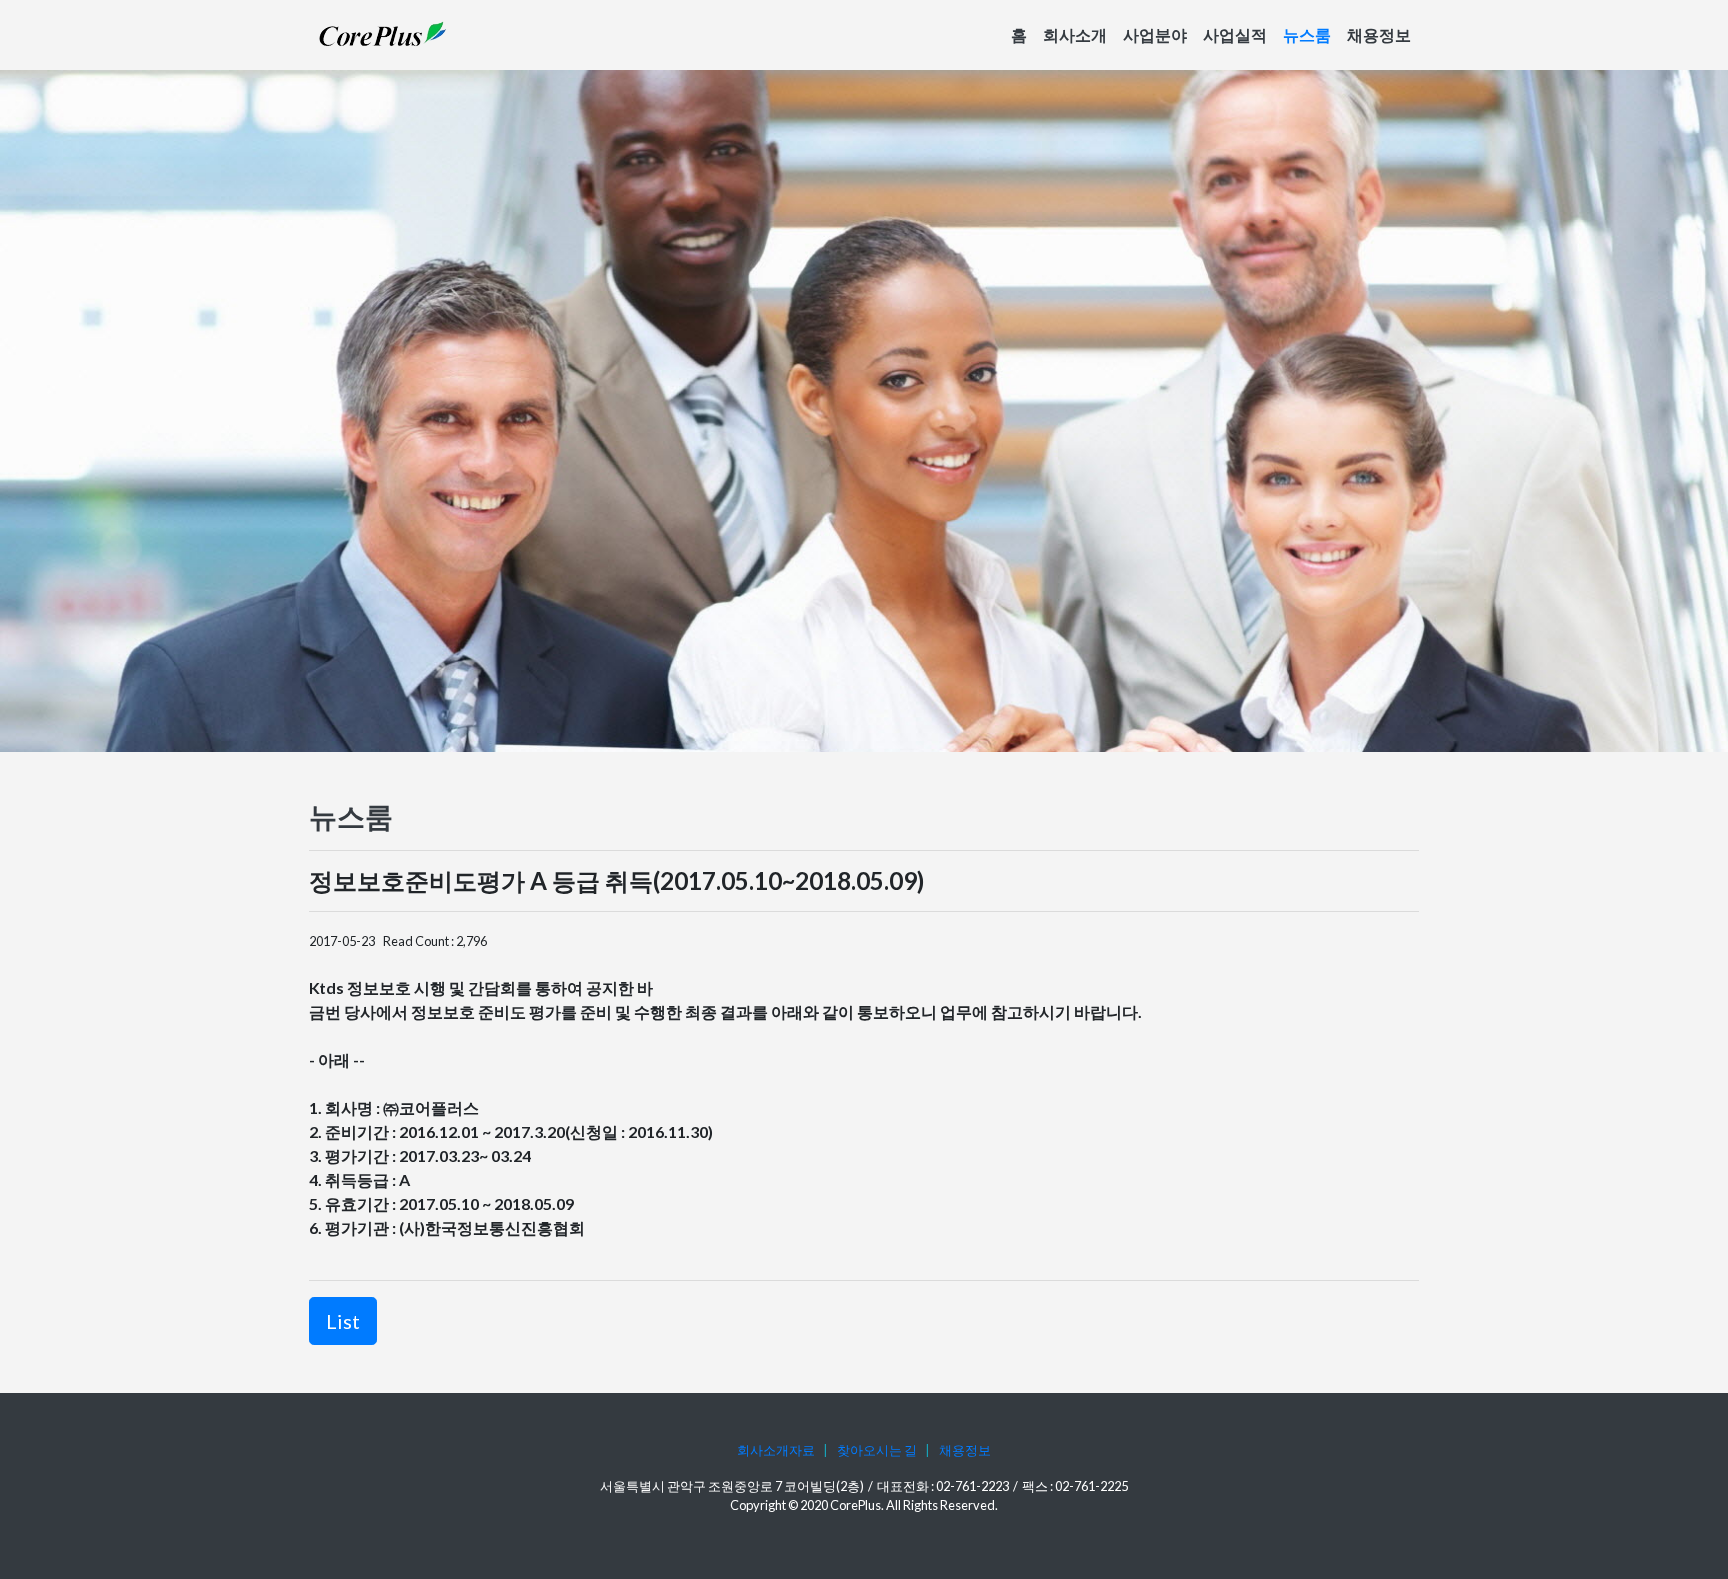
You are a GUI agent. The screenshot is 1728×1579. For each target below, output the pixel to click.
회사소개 (1075, 34)
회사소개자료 (776, 1450)
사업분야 (1155, 34)
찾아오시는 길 (877, 1450)
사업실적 (1235, 34)
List (343, 1321)
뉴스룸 (1307, 34)
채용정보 (1379, 34)
